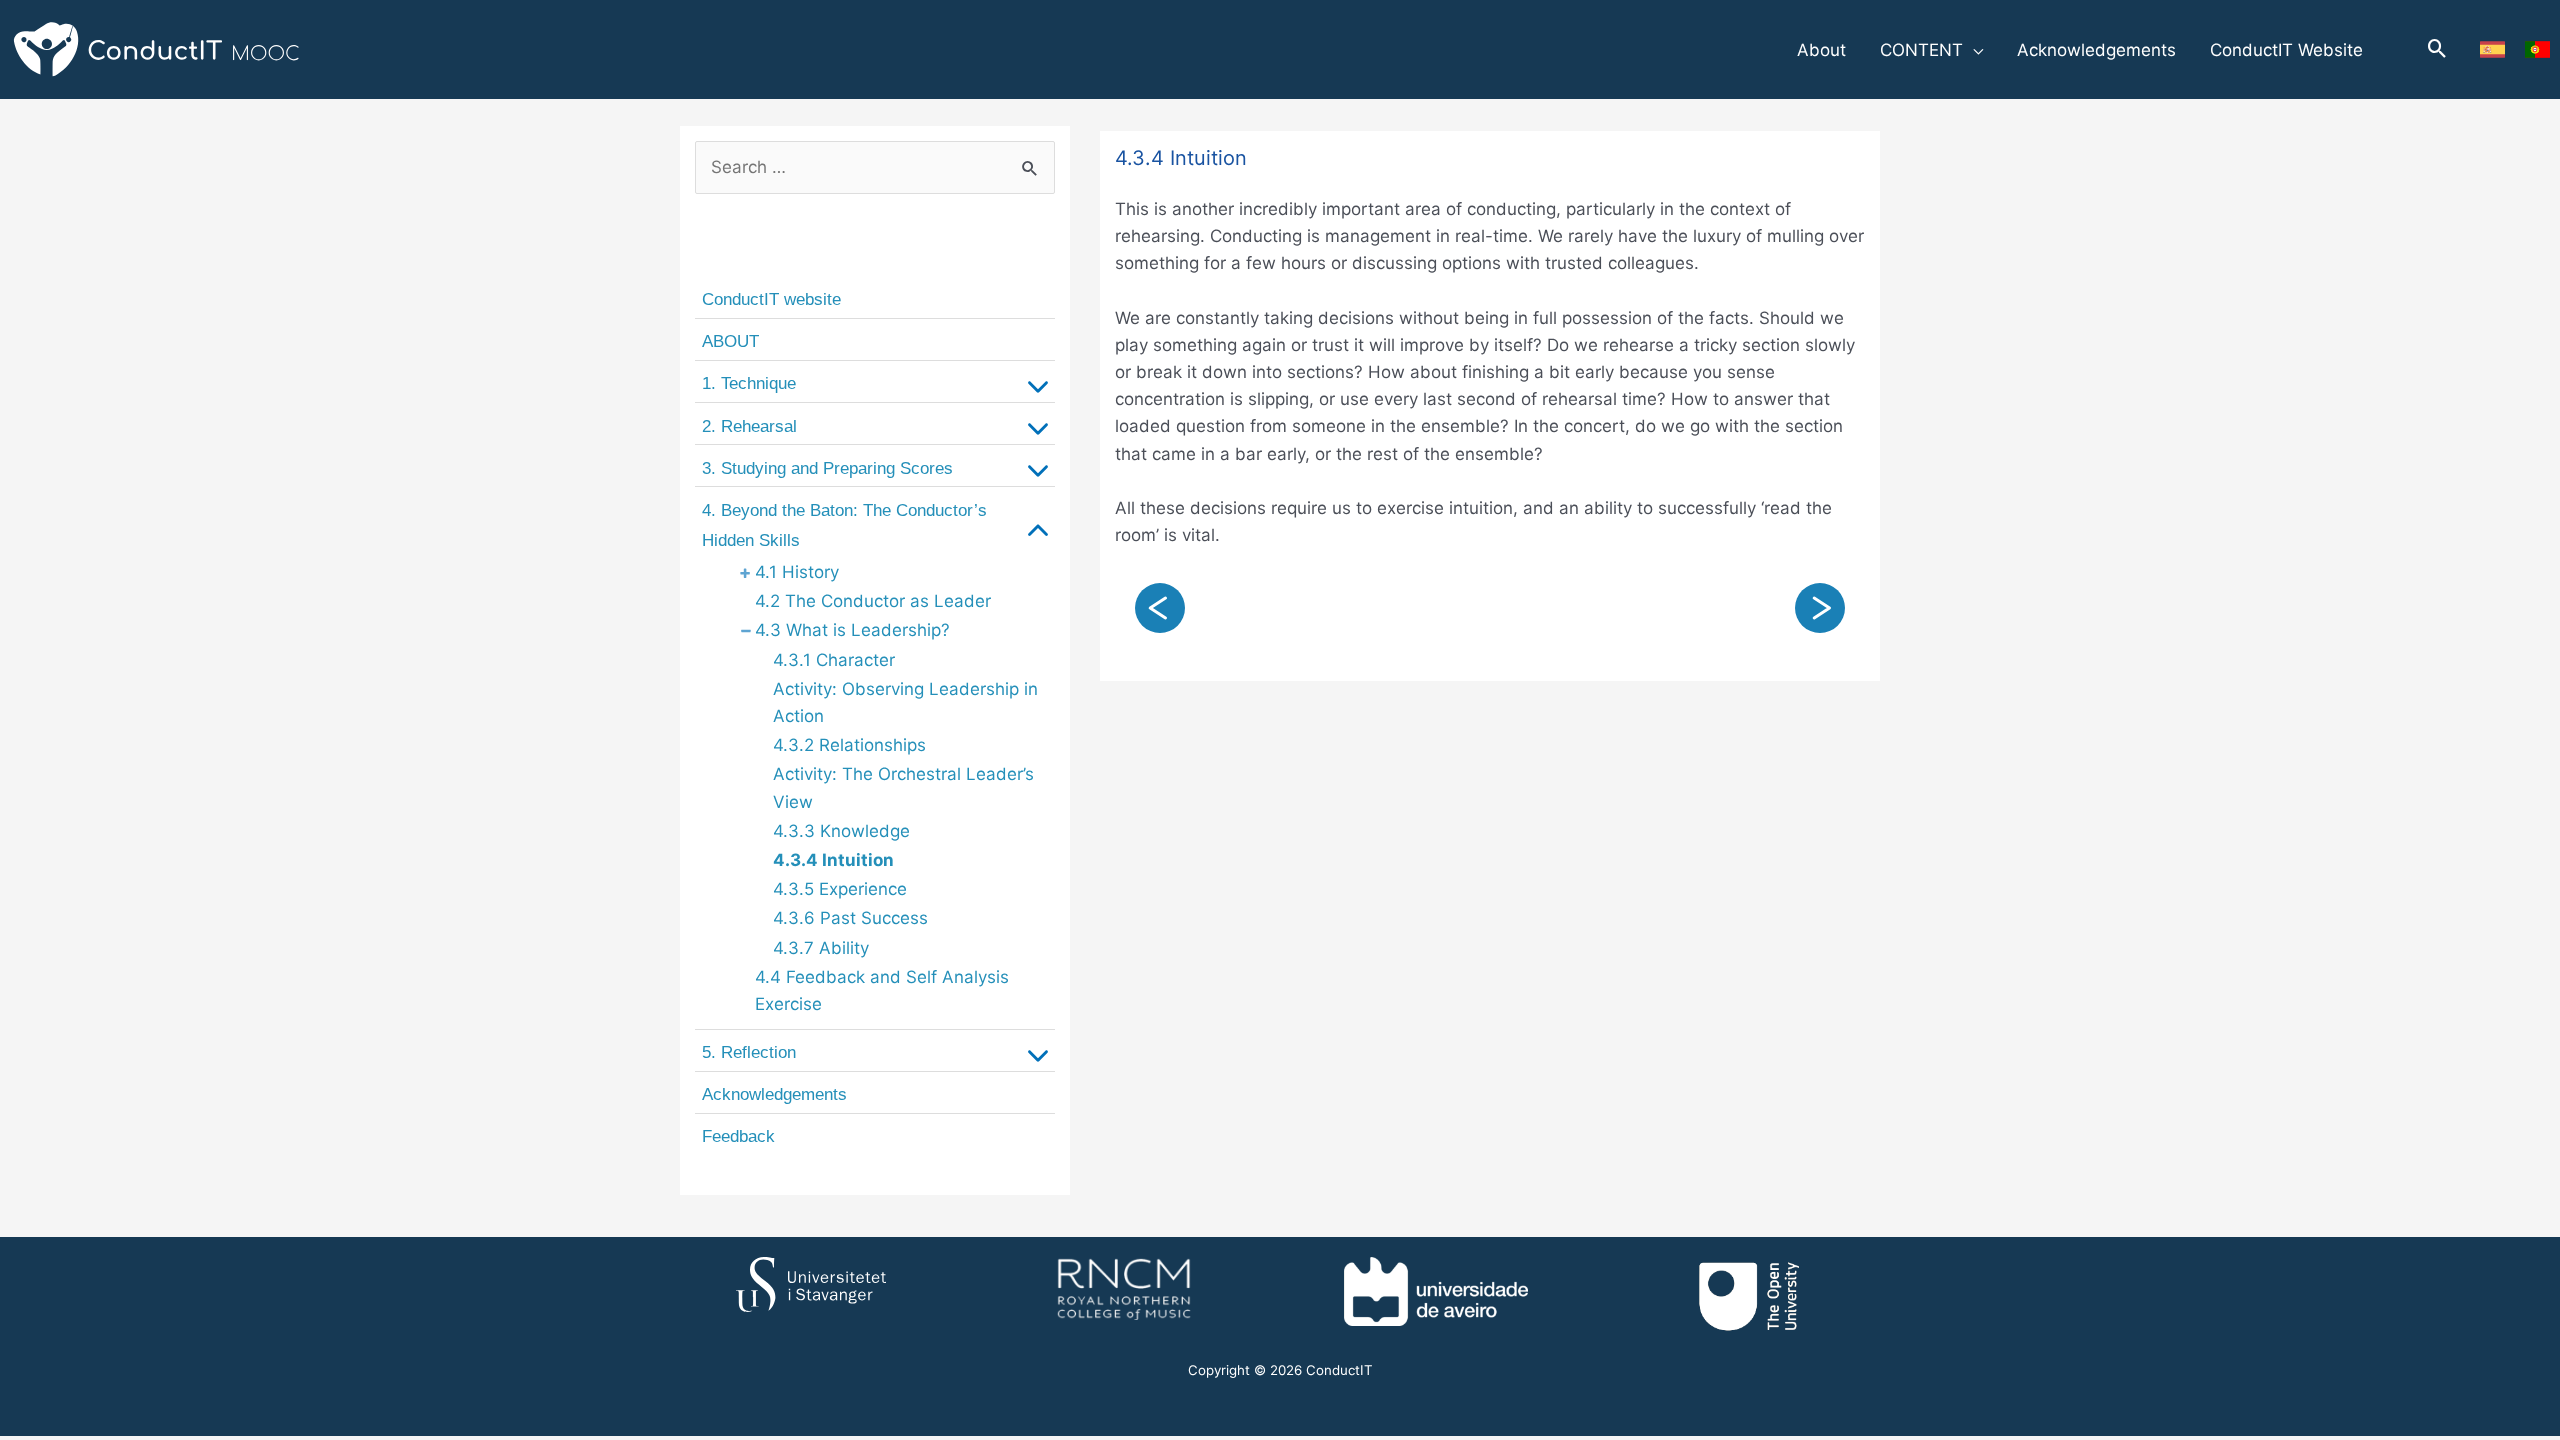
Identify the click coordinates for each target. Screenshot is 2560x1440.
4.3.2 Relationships (849, 745)
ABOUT (730, 341)
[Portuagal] (2537, 49)
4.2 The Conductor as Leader (873, 601)
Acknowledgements (774, 1094)
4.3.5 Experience (840, 889)
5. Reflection (749, 1052)
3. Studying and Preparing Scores (827, 468)
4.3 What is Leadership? (852, 630)
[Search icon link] (2437, 50)
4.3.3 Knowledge (841, 831)
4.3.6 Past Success (850, 918)
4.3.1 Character (834, 660)
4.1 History (797, 572)
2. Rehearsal (749, 426)
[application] (1973, 50)
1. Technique (749, 383)
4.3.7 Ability (821, 948)
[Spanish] (2492, 49)
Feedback (738, 1136)
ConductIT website (771, 299)
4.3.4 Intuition (833, 860)
